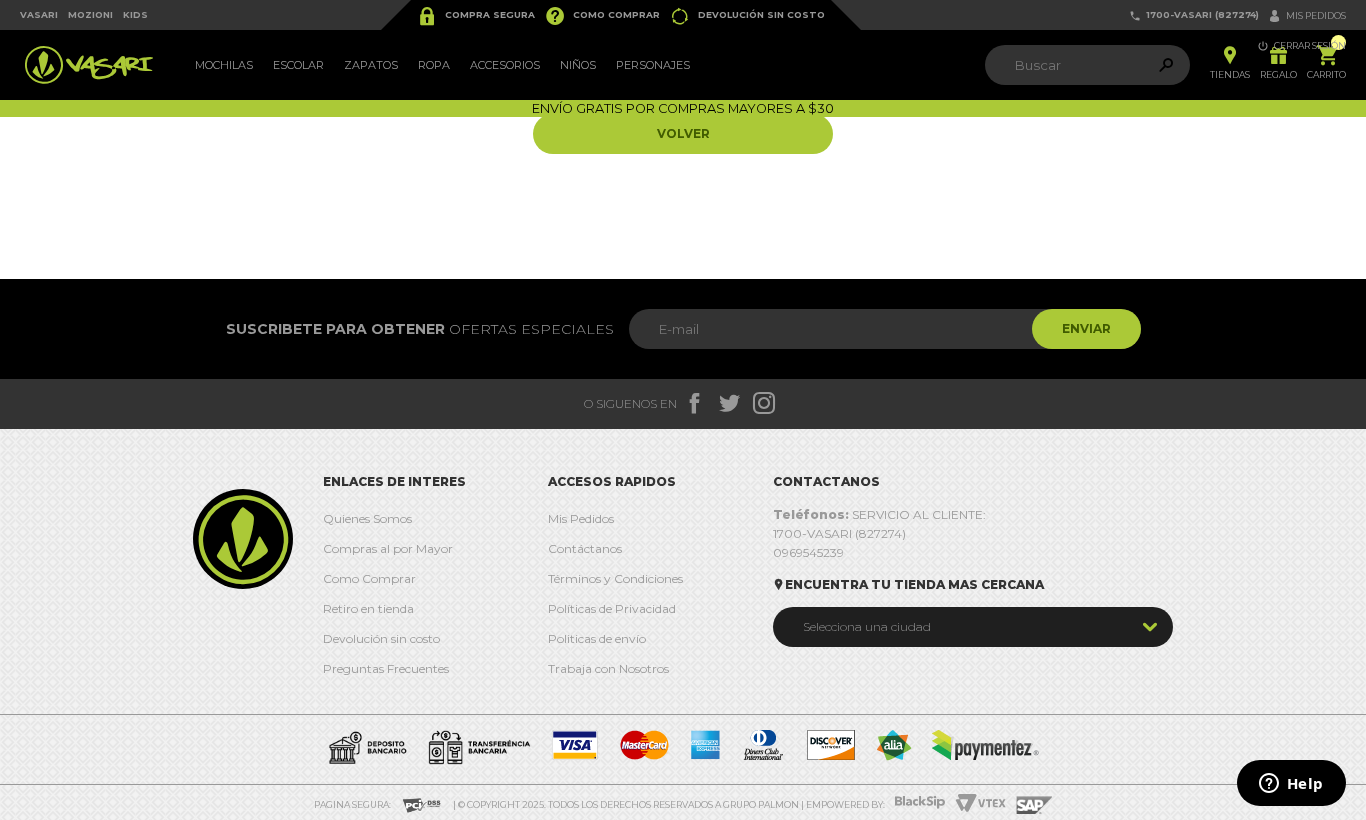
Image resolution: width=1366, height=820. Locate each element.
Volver (683, 133)
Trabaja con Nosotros (608, 668)
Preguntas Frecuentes (386, 668)
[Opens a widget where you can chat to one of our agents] (1291, 785)
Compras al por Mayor (388, 548)
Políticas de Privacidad (612, 608)
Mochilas (224, 65)
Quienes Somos (367, 518)
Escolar (298, 65)
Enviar (1086, 328)
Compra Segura (476, 16)
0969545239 (808, 552)
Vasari (39, 14)
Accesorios (505, 65)
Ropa (434, 65)
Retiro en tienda (368, 608)
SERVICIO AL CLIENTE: (879, 514)
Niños (578, 65)
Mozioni (90, 14)
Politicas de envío (597, 638)
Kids (135, 14)
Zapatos (371, 65)
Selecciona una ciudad (867, 626)
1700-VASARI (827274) (1194, 15)
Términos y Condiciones (615, 578)
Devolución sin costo (747, 16)
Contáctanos (585, 548)
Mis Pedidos (581, 518)
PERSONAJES (653, 65)
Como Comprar (602, 16)
